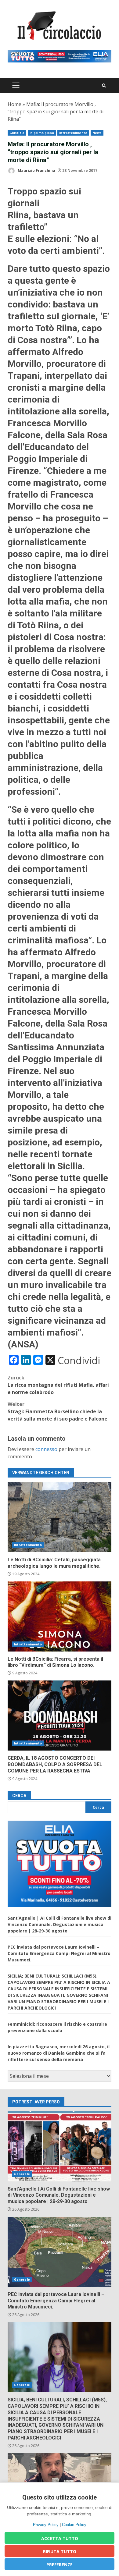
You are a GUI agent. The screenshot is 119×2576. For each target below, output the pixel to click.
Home (14, 104)
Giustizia (17, 133)
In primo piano (42, 133)
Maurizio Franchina (36, 170)
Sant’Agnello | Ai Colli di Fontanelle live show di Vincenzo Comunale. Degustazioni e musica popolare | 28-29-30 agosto (60, 1924)
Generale (22, 2174)
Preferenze (60, 2565)
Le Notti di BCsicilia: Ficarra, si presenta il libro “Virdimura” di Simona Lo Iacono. (60, 1616)
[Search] (104, 85)
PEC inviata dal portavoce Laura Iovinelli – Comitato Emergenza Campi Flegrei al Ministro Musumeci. (59, 1953)
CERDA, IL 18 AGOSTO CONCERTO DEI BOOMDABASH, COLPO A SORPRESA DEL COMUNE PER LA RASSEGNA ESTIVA (60, 1716)
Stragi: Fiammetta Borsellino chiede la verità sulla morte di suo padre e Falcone (58, 1411)
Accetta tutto (60, 2538)
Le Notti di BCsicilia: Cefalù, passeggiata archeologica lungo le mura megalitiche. (60, 1517)
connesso (46, 1449)
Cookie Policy (74, 2525)
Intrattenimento (73, 133)
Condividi (79, 1361)
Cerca (19, 1796)
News (97, 133)
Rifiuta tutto (60, 2551)
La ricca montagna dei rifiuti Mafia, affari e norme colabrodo (58, 1385)
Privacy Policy (46, 2525)
